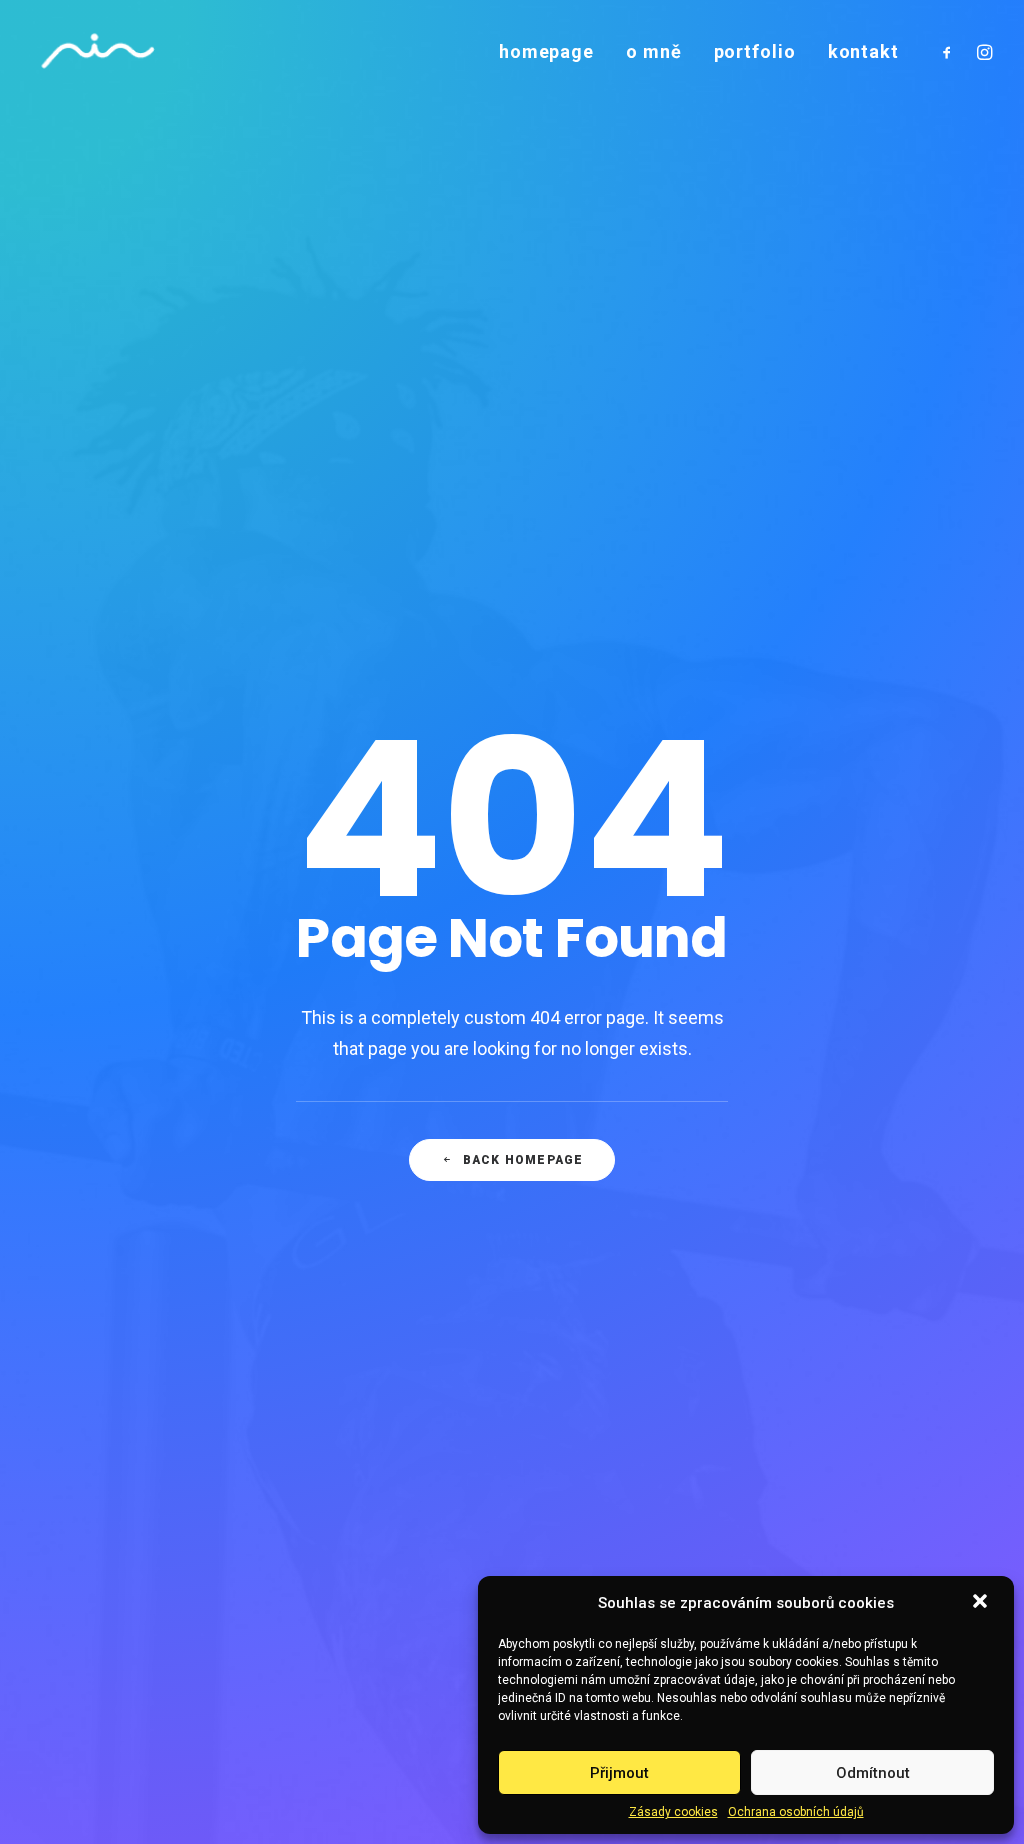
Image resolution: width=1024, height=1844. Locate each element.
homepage (546, 51)
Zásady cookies (673, 1812)
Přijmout (619, 1773)
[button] (982, 1603)
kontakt (863, 51)
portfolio (755, 51)
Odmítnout (873, 1773)
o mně (654, 51)
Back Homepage (523, 1160)
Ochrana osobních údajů (796, 1812)
